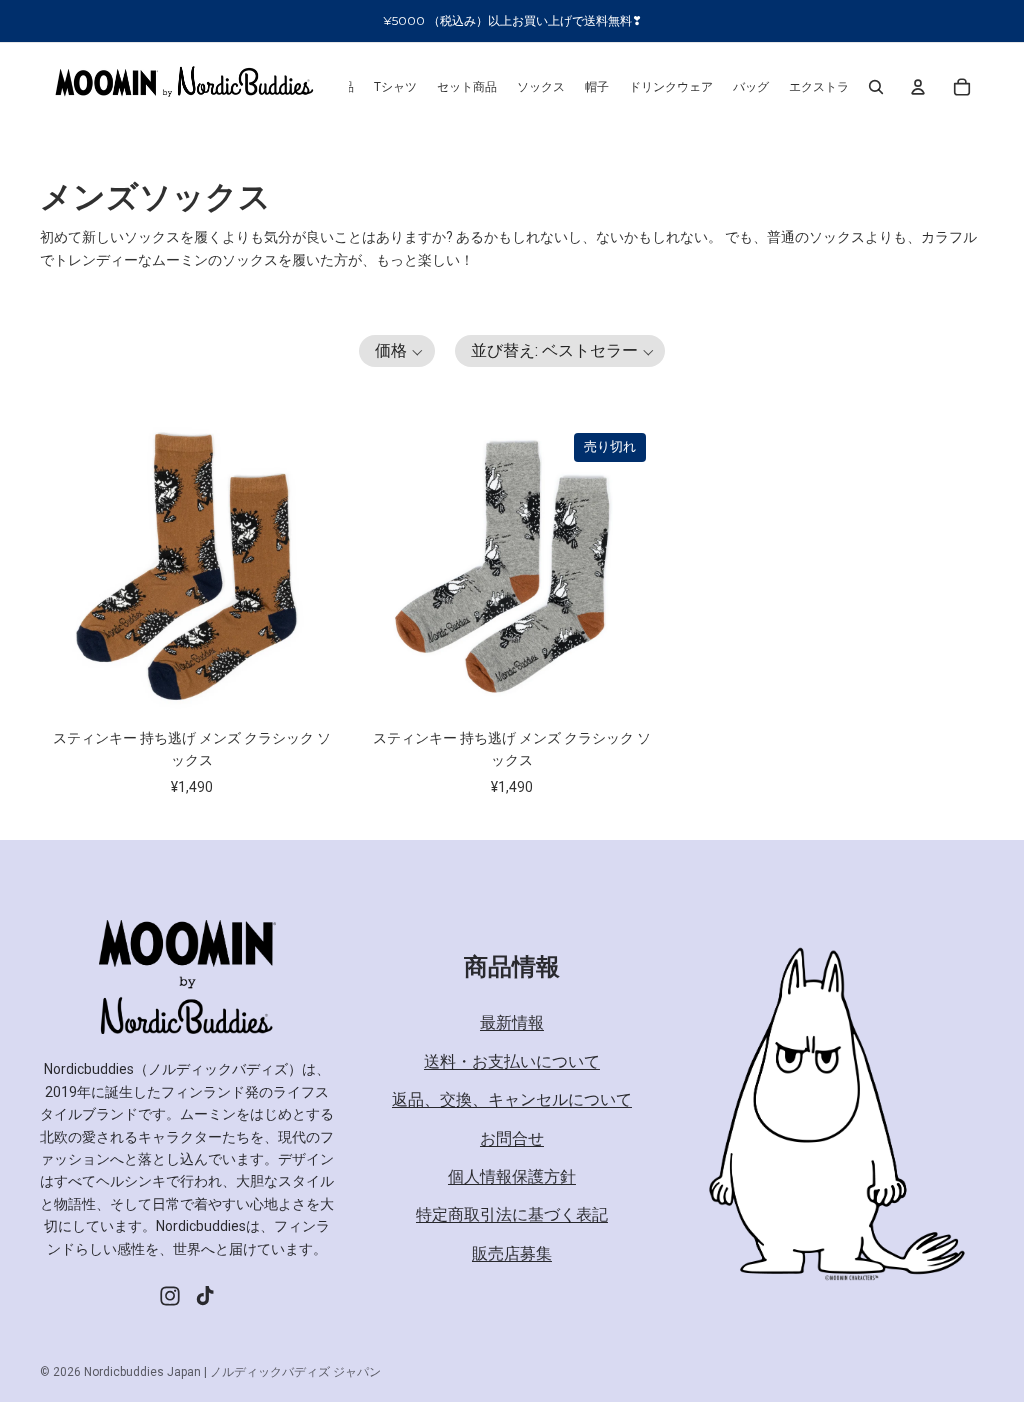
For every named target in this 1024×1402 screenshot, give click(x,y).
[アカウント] (918, 87)
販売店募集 (512, 1253)
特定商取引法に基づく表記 (512, 1214)
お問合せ (512, 1138)
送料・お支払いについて (512, 1061)
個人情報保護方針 (512, 1176)
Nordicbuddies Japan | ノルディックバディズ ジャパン (232, 1372)
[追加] (303, 678)
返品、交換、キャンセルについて (512, 1099)
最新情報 (512, 1022)
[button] (397, 351)
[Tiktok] (205, 1296)
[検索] (876, 87)
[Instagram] (170, 1296)
